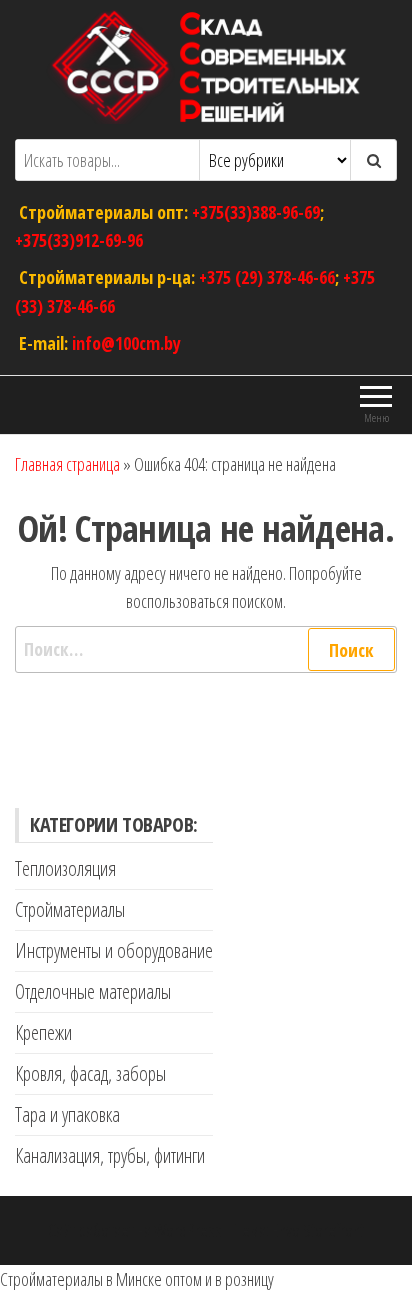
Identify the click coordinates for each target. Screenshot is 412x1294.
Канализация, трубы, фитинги (110, 1155)
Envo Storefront (318, 1230)
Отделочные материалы (93, 991)
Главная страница (67, 464)
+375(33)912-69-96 (79, 240)
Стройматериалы (70, 909)
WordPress (188, 1230)
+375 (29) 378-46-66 (267, 277)
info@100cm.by (126, 342)
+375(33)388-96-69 (256, 211)
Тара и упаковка (67, 1114)
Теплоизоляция (65, 868)
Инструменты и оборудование (114, 950)
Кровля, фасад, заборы (90, 1073)
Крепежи (43, 1032)
